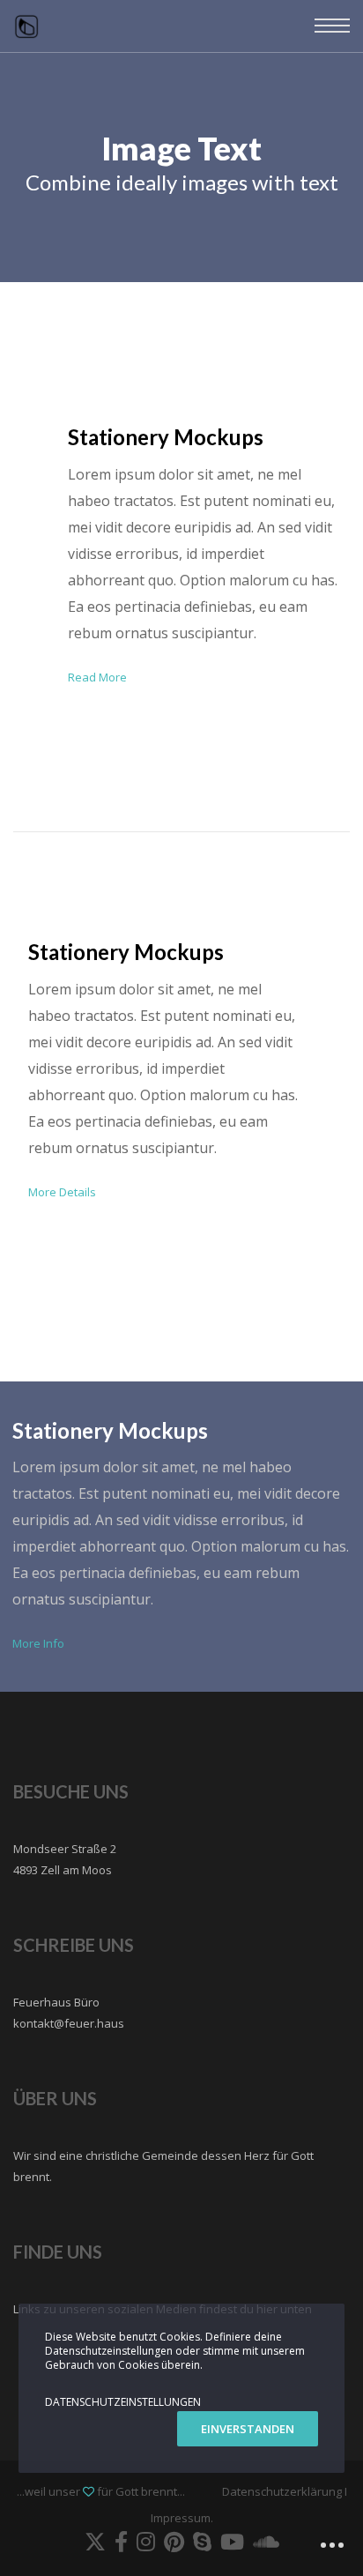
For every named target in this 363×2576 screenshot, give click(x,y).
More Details (62, 1192)
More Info (38, 1643)
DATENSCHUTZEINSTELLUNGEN (123, 2402)
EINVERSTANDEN (248, 2429)
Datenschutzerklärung (282, 2491)
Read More (97, 677)
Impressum (181, 2518)
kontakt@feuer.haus (69, 2023)
